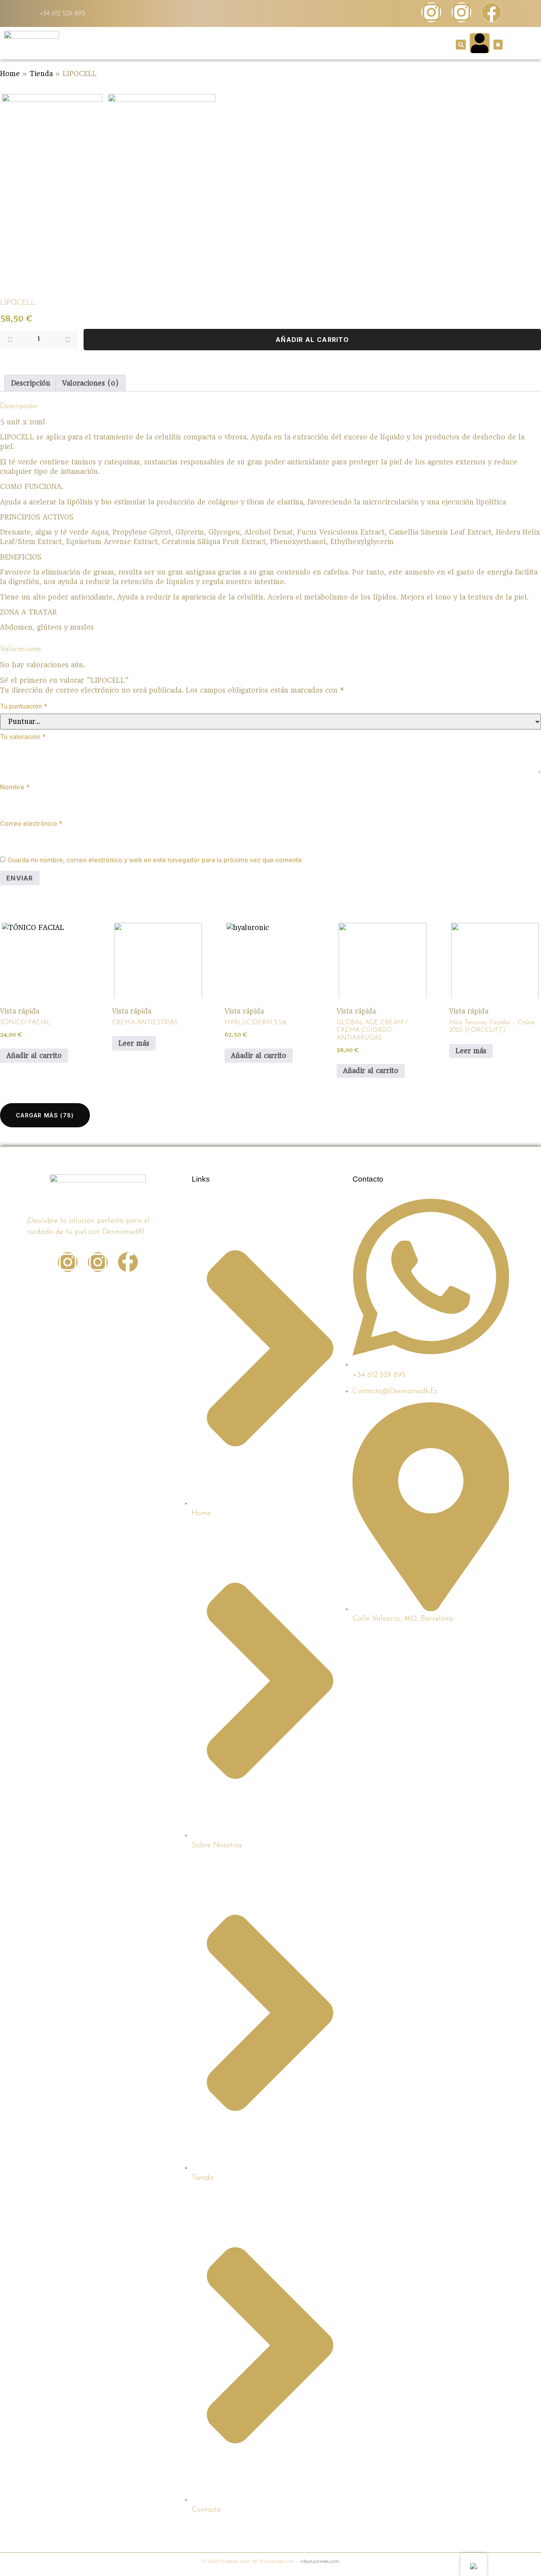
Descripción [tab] (31, 383)
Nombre (15, 787)
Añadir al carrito (312, 340)
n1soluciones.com (320, 2561)
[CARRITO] (498, 45)
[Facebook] (491, 12)
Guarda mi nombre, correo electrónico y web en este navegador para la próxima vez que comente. (155, 860)
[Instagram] (431, 12)
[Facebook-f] (128, 1262)
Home (10, 74)
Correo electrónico (31, 823)
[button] (461, 45)
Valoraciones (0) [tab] (90, 383)
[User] (480, 43)
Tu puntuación (24, 706)
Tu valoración (23, 737)
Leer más (134, 1043)
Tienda (41, 74)
